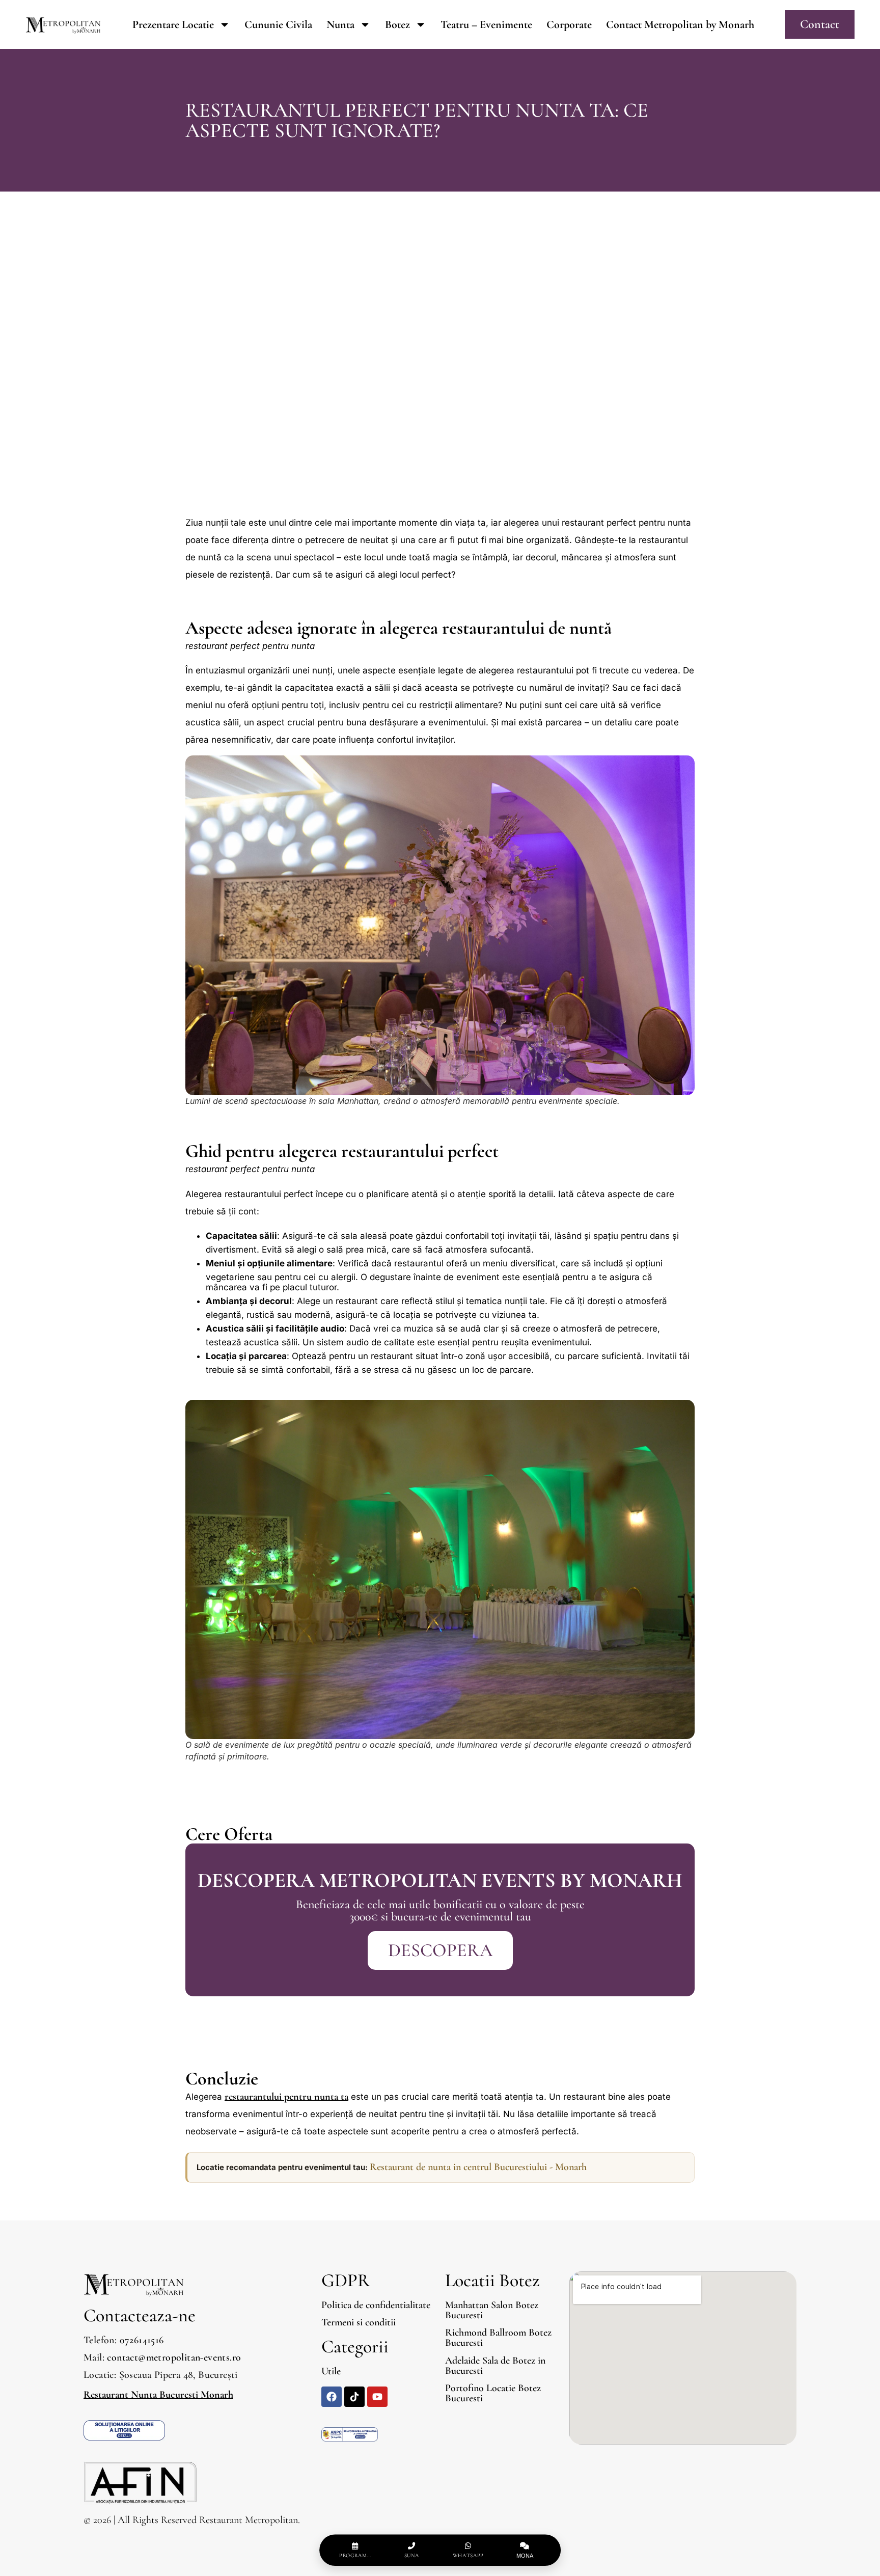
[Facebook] (332, 2397)
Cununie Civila (278, 24)
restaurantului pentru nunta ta (286, 2097)
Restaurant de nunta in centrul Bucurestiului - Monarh (478, 2167)
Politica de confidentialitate (376, 2305)
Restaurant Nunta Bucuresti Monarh (158, 2395)
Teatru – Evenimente (486, 24)
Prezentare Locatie (173, 24)
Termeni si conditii (359, 2322)
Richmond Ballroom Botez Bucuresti (498, 2338)
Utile (331, 2371)
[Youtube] (377, 2397)
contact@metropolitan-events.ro (174, 2357)
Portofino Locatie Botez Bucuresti (493, 2393)
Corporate (569, 24)
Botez (397, 24)
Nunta (340, 24)
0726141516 (142, 2340)
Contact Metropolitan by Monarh (680, 24)
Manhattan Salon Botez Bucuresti (492, 2310)
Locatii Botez (492, 2280)
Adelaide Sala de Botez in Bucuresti (495, 2366)
